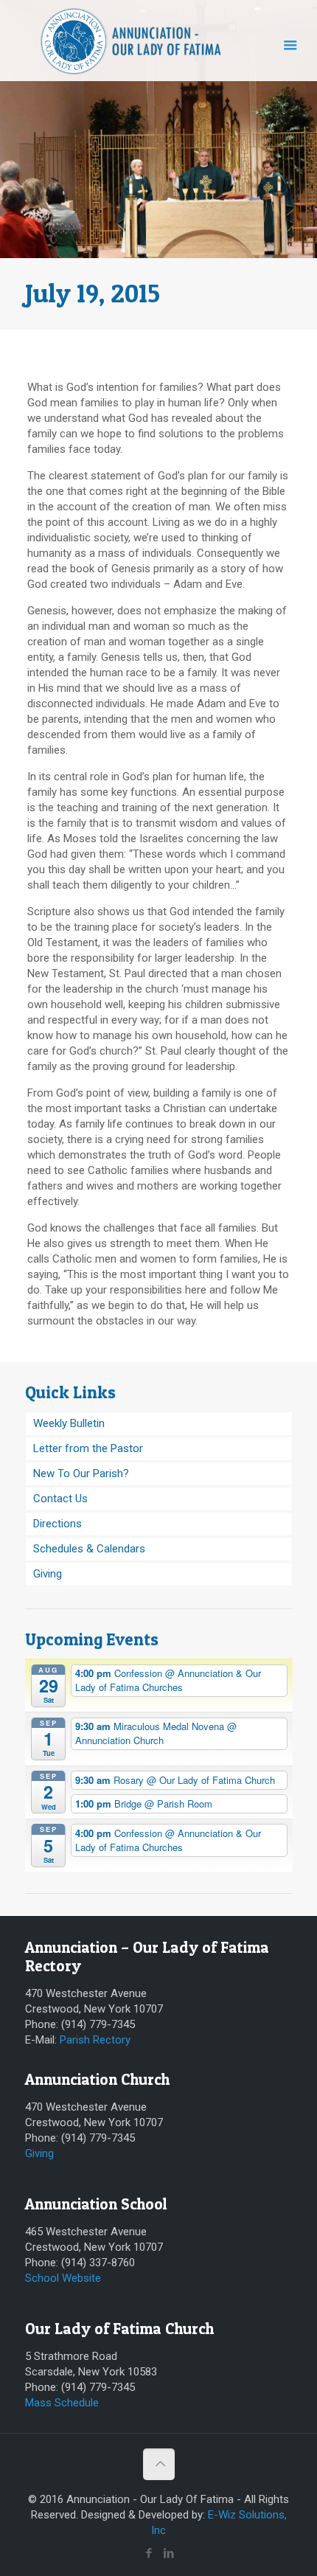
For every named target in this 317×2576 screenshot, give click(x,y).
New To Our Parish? (81, 1473)
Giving (48, 1574)
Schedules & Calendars (89, 1549)
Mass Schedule (62, 2403)
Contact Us (60, 1499)
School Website (63, 2278)
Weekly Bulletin (69, 1423)
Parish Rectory (95, 2040)
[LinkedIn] (168, 2553)
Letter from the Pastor (88, 1448)
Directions (58, 1524)
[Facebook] (149, 2553)
